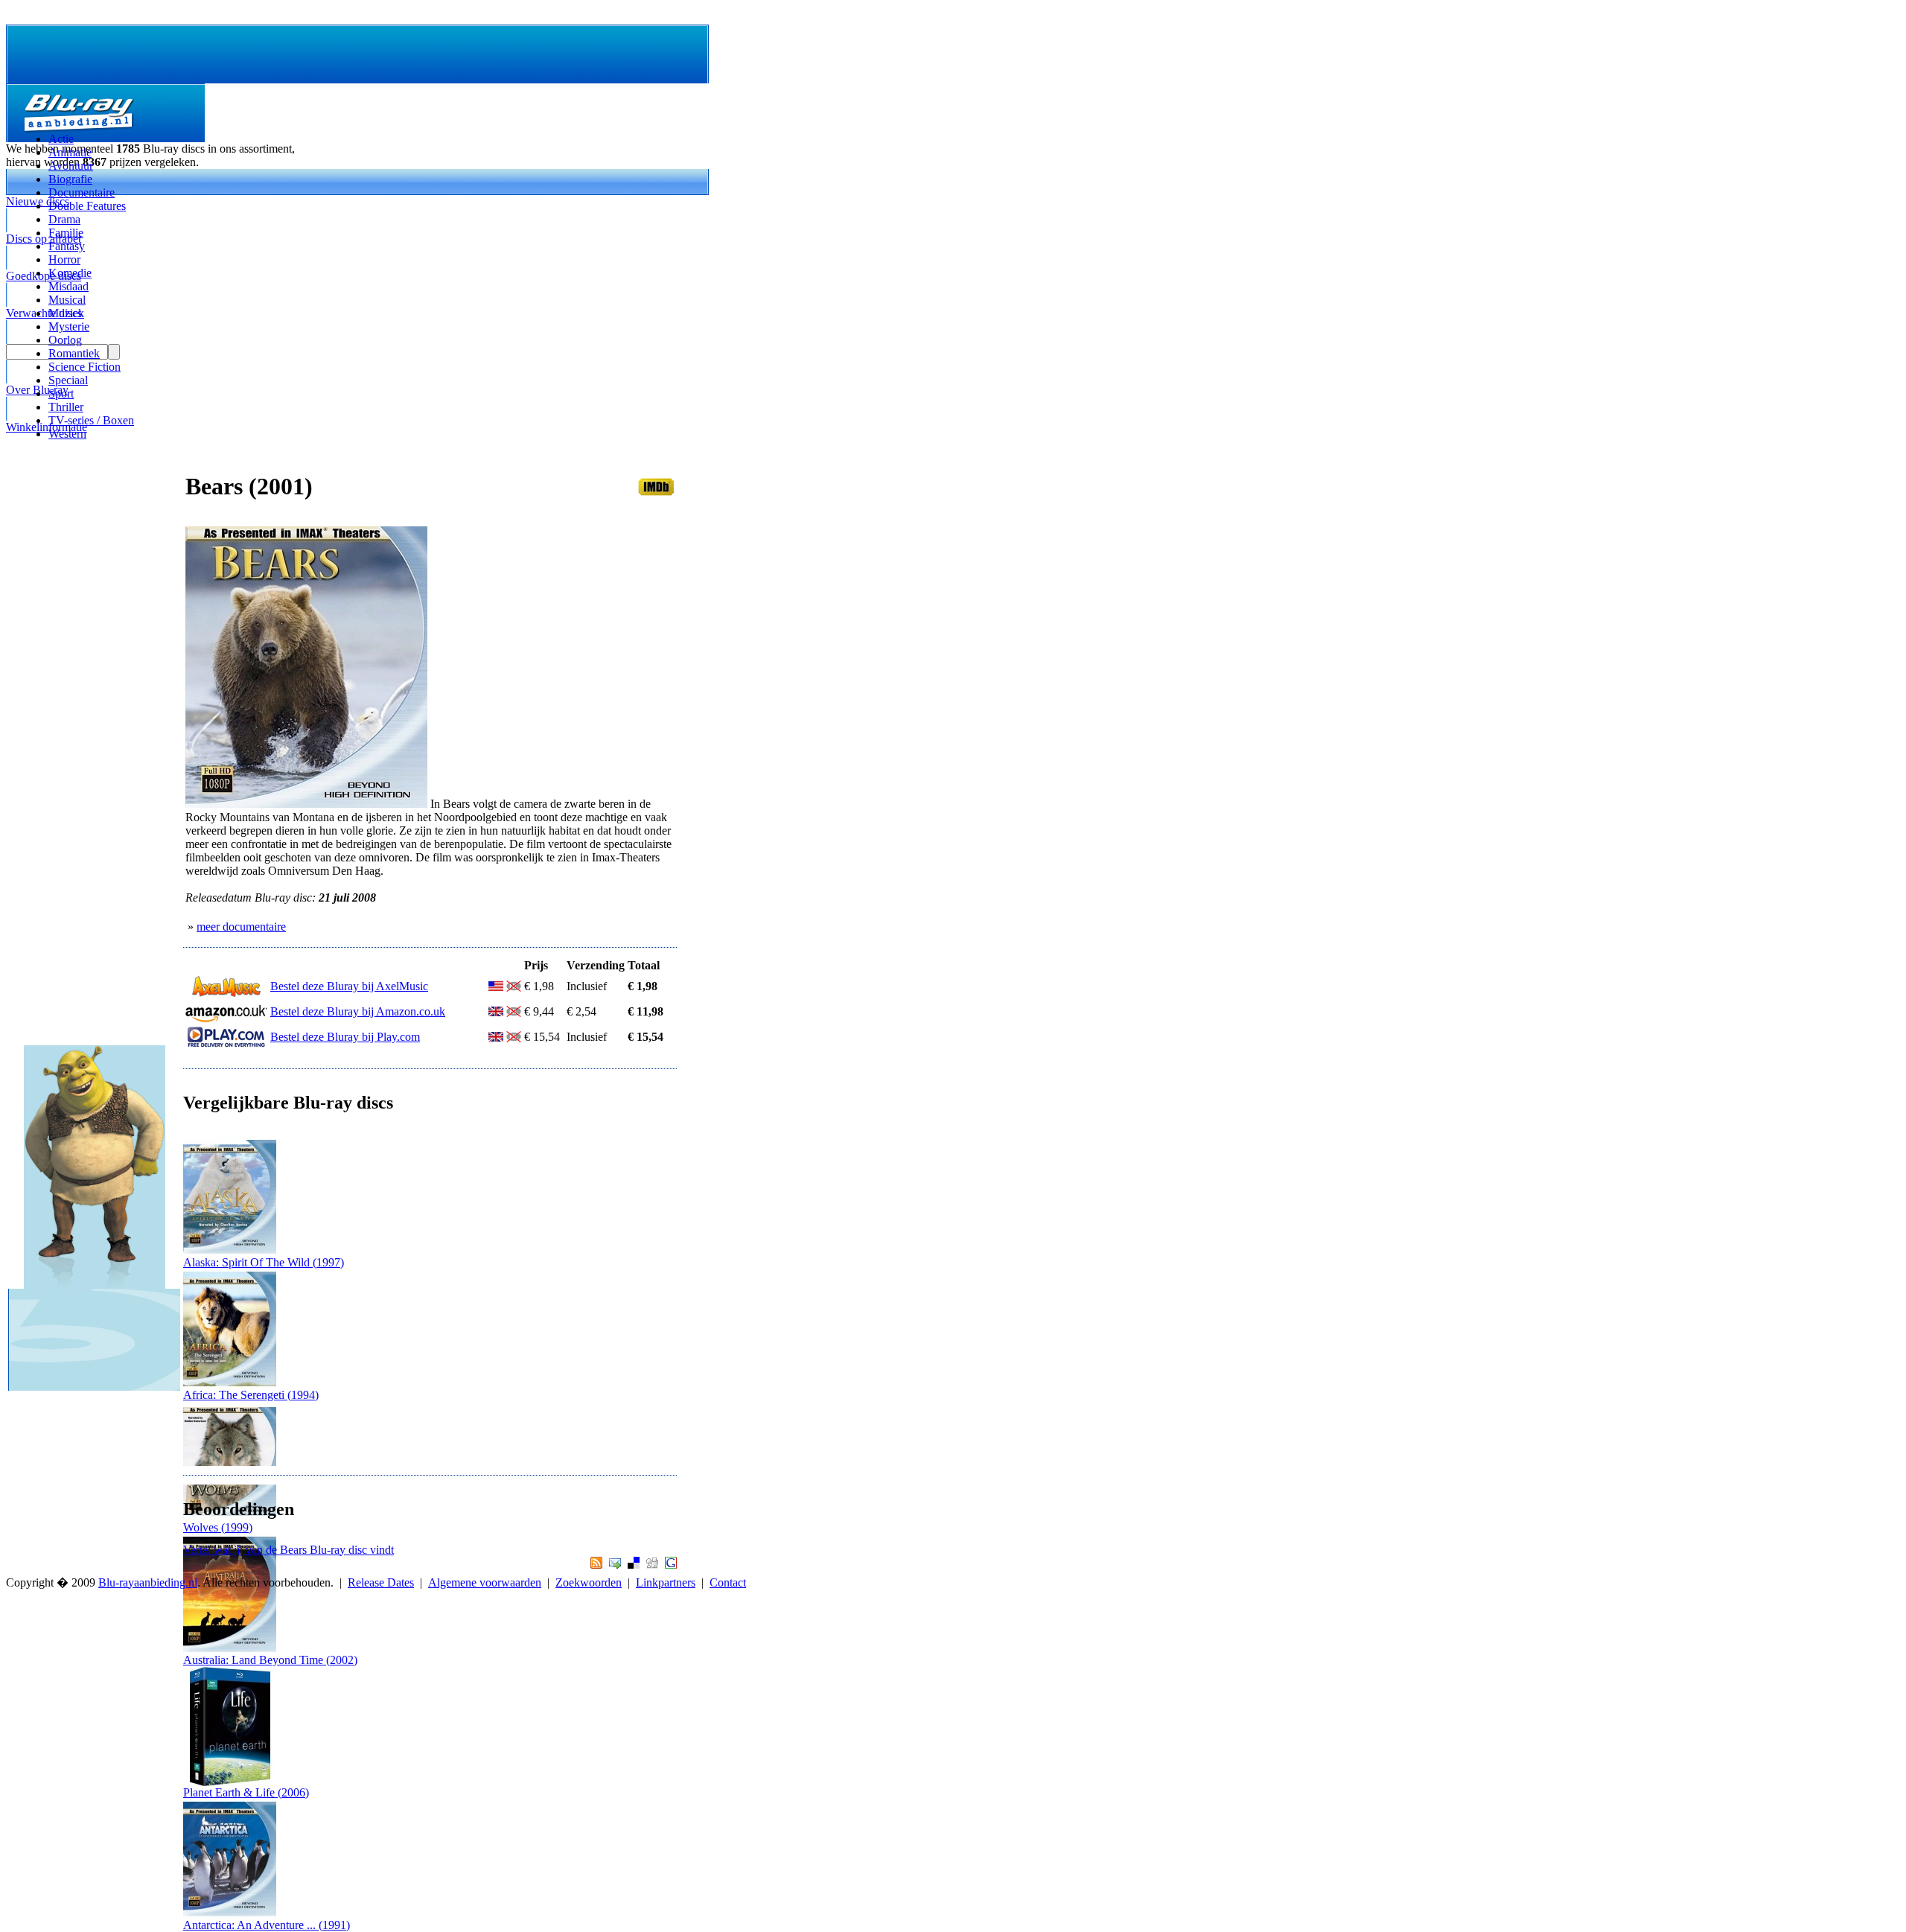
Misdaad (68, 286)
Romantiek (74, 353)
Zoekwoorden (589, 1582)
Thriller (66, 407)
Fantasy (67, 246)
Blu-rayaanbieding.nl (148, 1582)
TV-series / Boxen (91, 420)
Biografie (70, 179)
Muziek (66, 313)
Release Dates (381, 1582)
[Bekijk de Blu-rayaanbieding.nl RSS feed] (595, 1565)
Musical (67, 300)
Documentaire (82, 192)
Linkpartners (666, 1582)
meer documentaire (241, 927)
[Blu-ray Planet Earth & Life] (230, 1782)
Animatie (70, 152)
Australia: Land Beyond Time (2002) (270, 1660)
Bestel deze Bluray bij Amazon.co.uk (358, 1011)
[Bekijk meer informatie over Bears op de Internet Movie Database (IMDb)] (656, 492)
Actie (61, 139)
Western (67, 434)
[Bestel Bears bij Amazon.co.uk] (226, 1019)
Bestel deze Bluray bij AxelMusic (349, 986)
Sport (61, 393)
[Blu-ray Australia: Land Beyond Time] (230, 1649)
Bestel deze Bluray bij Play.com (345, 1037)
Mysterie (69, 326)
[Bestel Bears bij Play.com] (226, 1044)
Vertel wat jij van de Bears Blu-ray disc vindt (289, 1550)
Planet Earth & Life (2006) (246, 1792)
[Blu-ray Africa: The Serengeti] (230, 1384)
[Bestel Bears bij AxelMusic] (226, 994)
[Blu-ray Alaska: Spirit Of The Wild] (230, 1252)
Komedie (70, 273)
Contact (728, 1582)
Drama (64, 219)
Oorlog (65, 340)
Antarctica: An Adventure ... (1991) (267, 1925)
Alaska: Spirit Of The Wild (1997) (264, 1262)
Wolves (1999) (218, 1527)
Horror (64, 259)
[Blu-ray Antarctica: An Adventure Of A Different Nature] (230, 1915)
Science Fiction (85, 367)
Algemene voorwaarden (485, 1582)
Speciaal (68, 380)
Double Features (87, 206)
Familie (66, 233)
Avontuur (71, 166)
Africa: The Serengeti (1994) (251, 1395)
